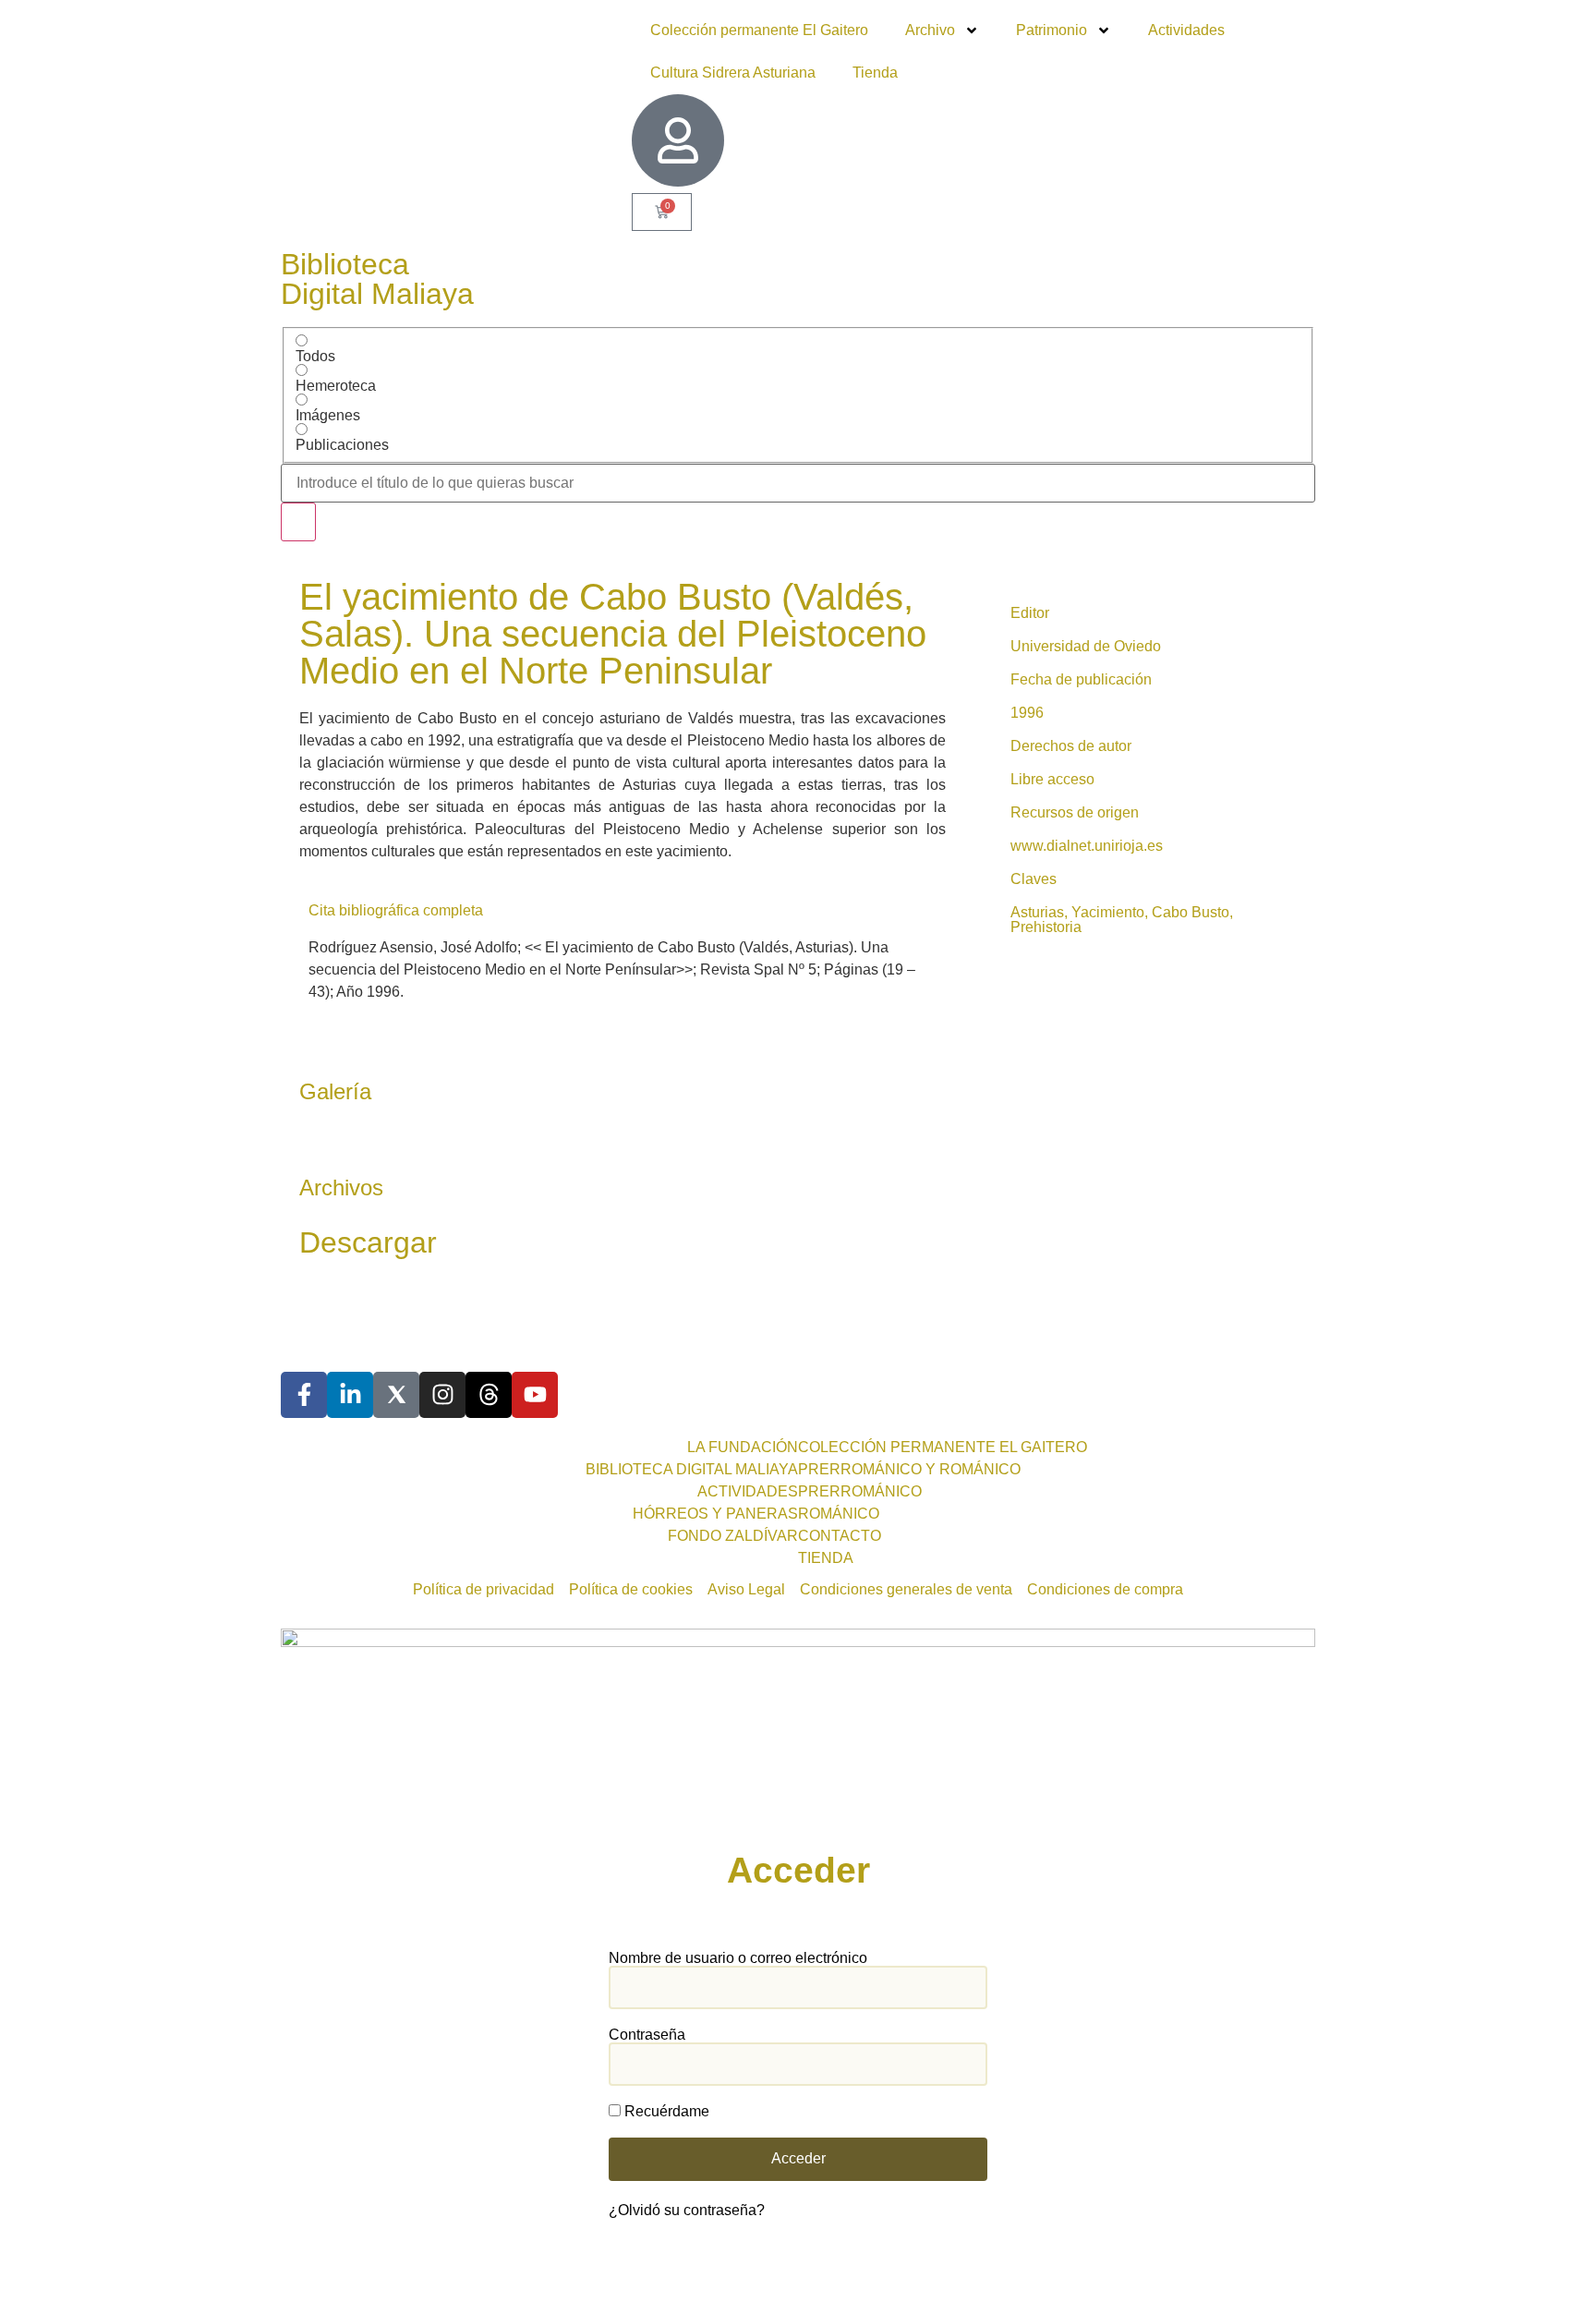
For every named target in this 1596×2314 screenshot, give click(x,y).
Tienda (875, 73)
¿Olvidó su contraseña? (687, 2210)
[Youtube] (535, 1395)
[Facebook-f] (304, 1395)
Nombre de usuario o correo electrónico (738, 1958)
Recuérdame (665, 2112)
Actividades (1186, 30)
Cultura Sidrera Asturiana (733, 73)
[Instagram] (442, 1395)
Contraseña (647, 2035)
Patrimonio (1052, 30)
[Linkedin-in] (350, 1395)
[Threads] (489, 1395)
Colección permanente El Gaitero (759, 30)
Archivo (930, 30)
